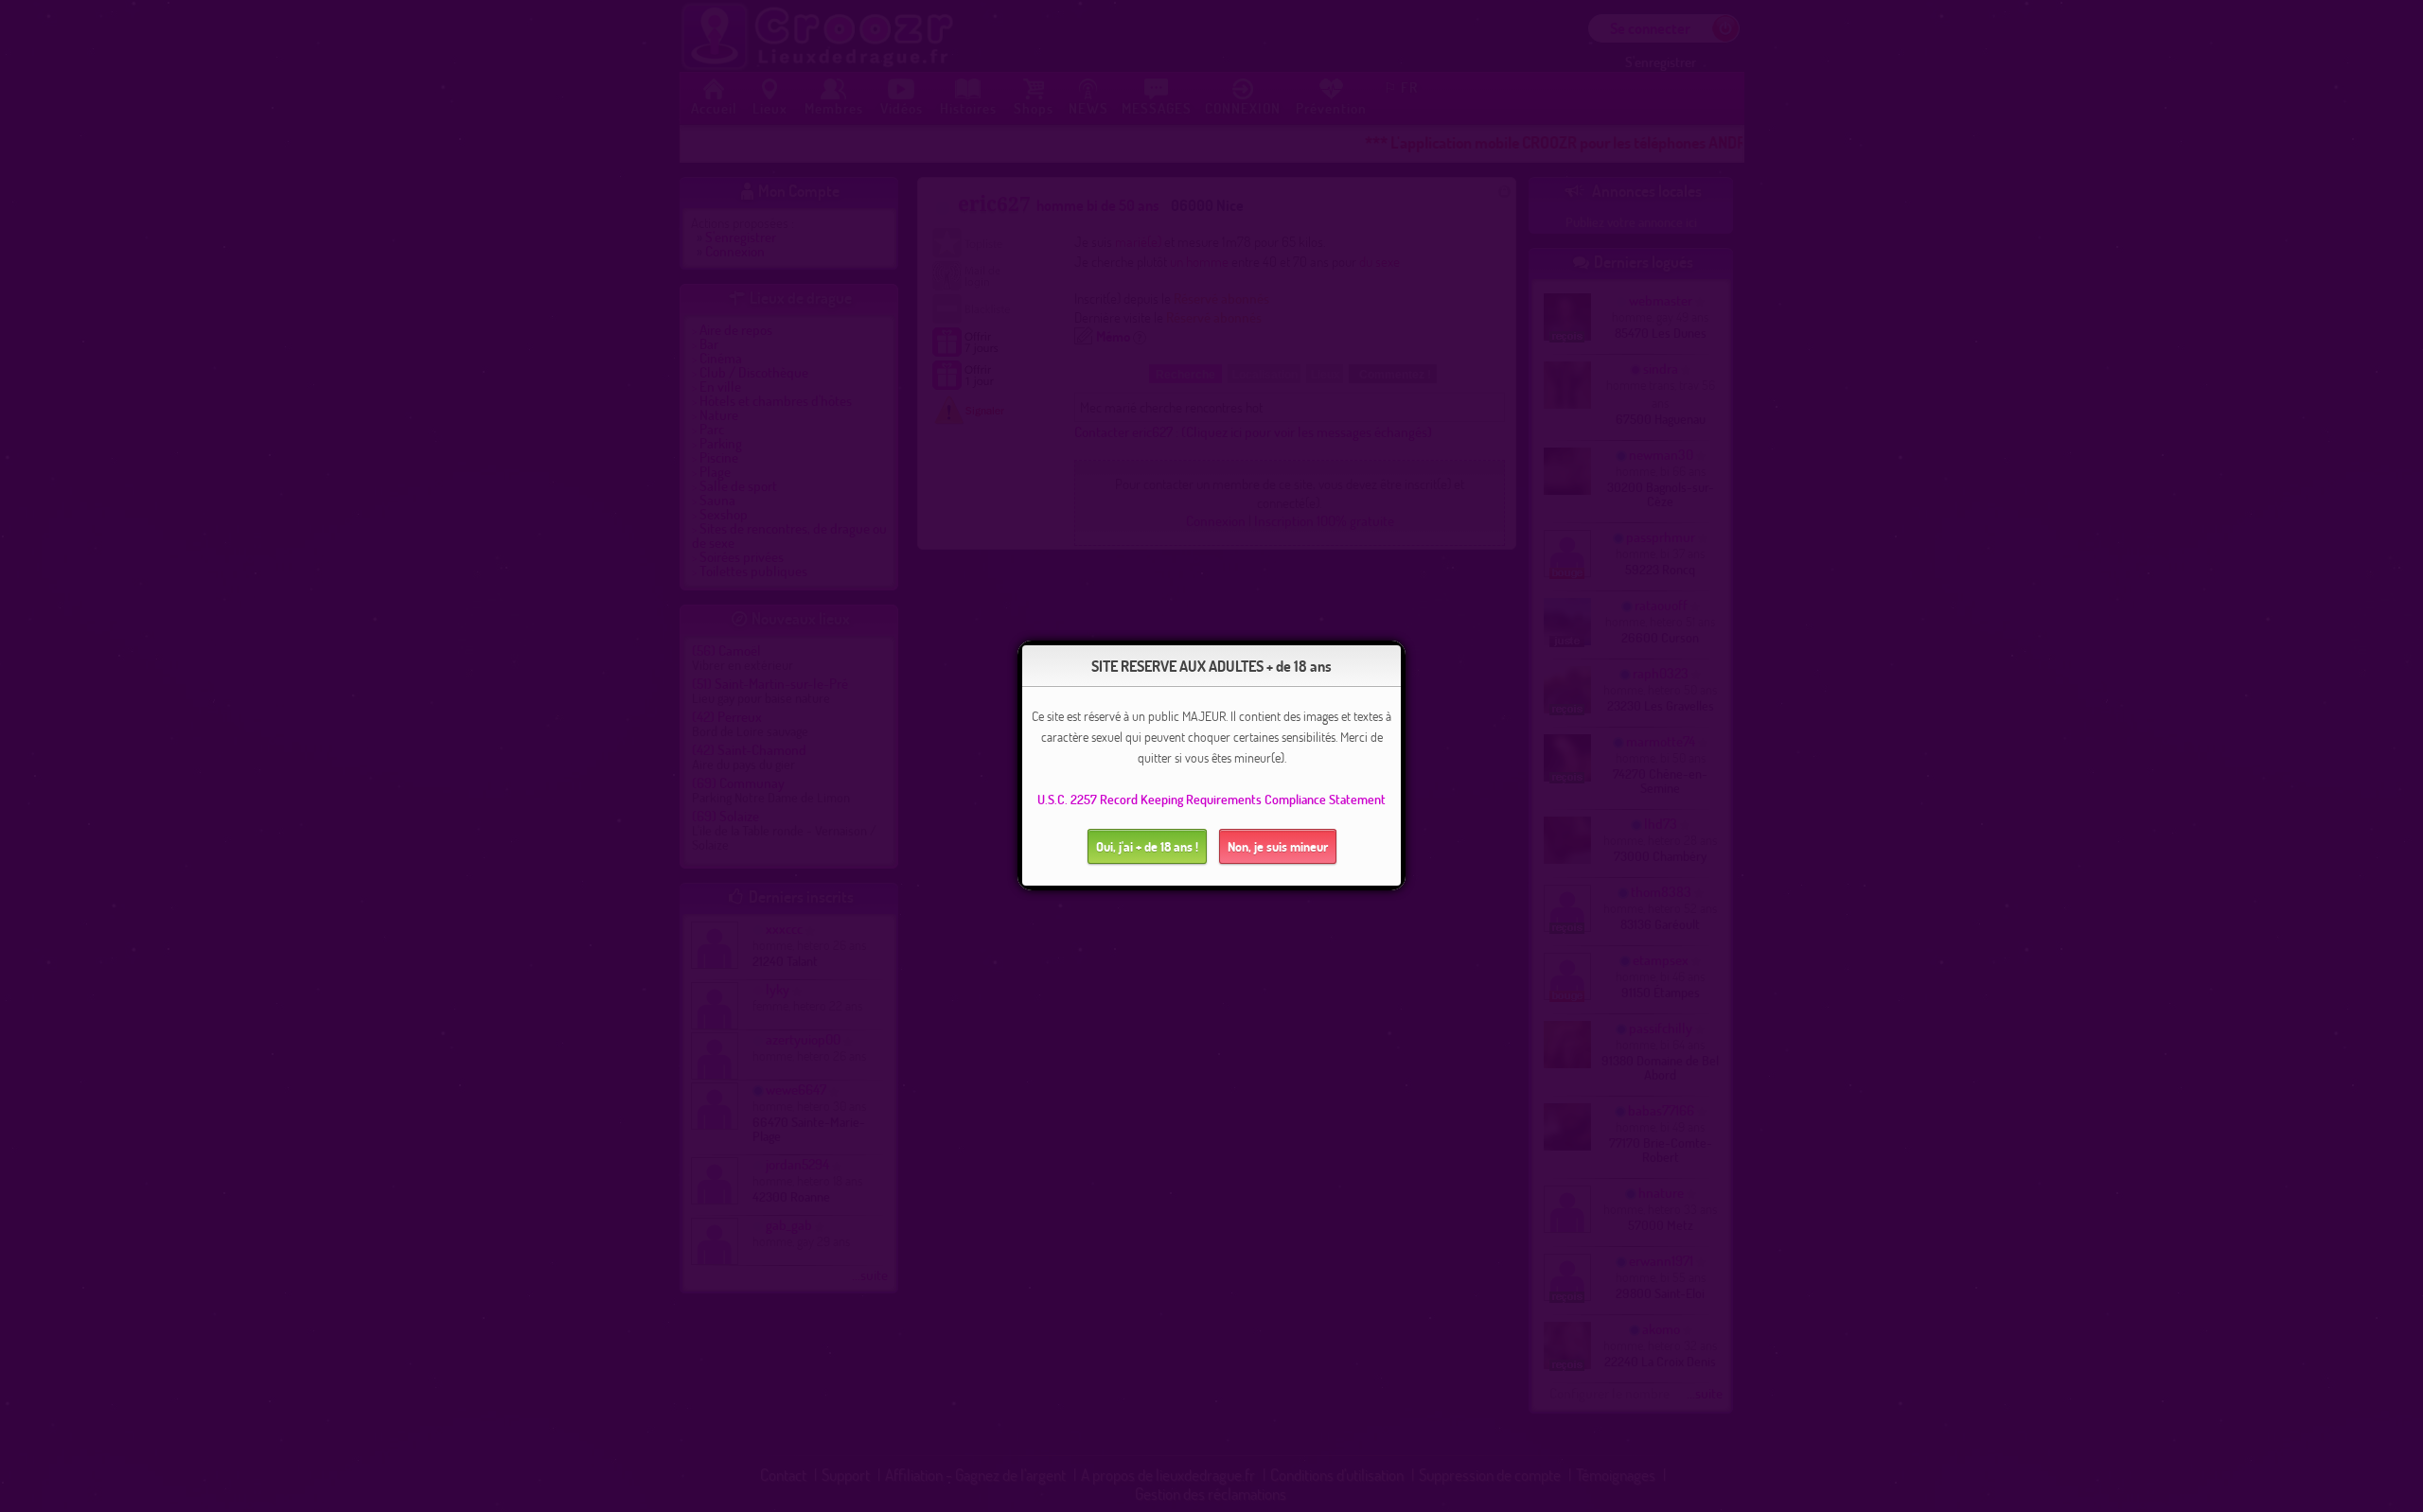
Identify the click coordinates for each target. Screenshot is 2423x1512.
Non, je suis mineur (1278, 846)
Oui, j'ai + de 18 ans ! (1147, 846)
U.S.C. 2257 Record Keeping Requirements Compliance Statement (1211, 799)
